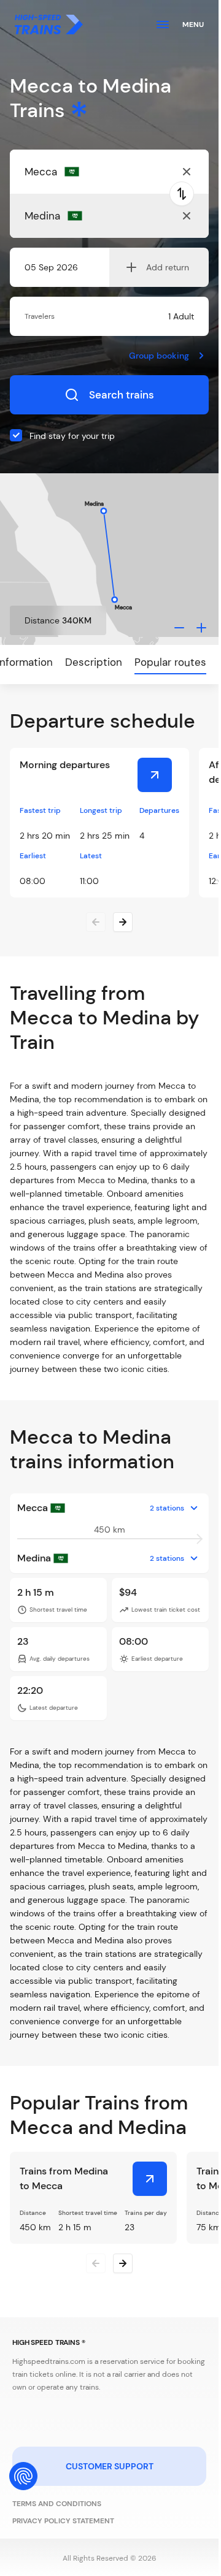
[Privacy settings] (23, 2476)
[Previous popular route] (96, 2263)
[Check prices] (155, 775)
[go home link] (49, 25)
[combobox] (84, 172)
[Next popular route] (123, 2263)
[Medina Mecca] (150, 2179)
